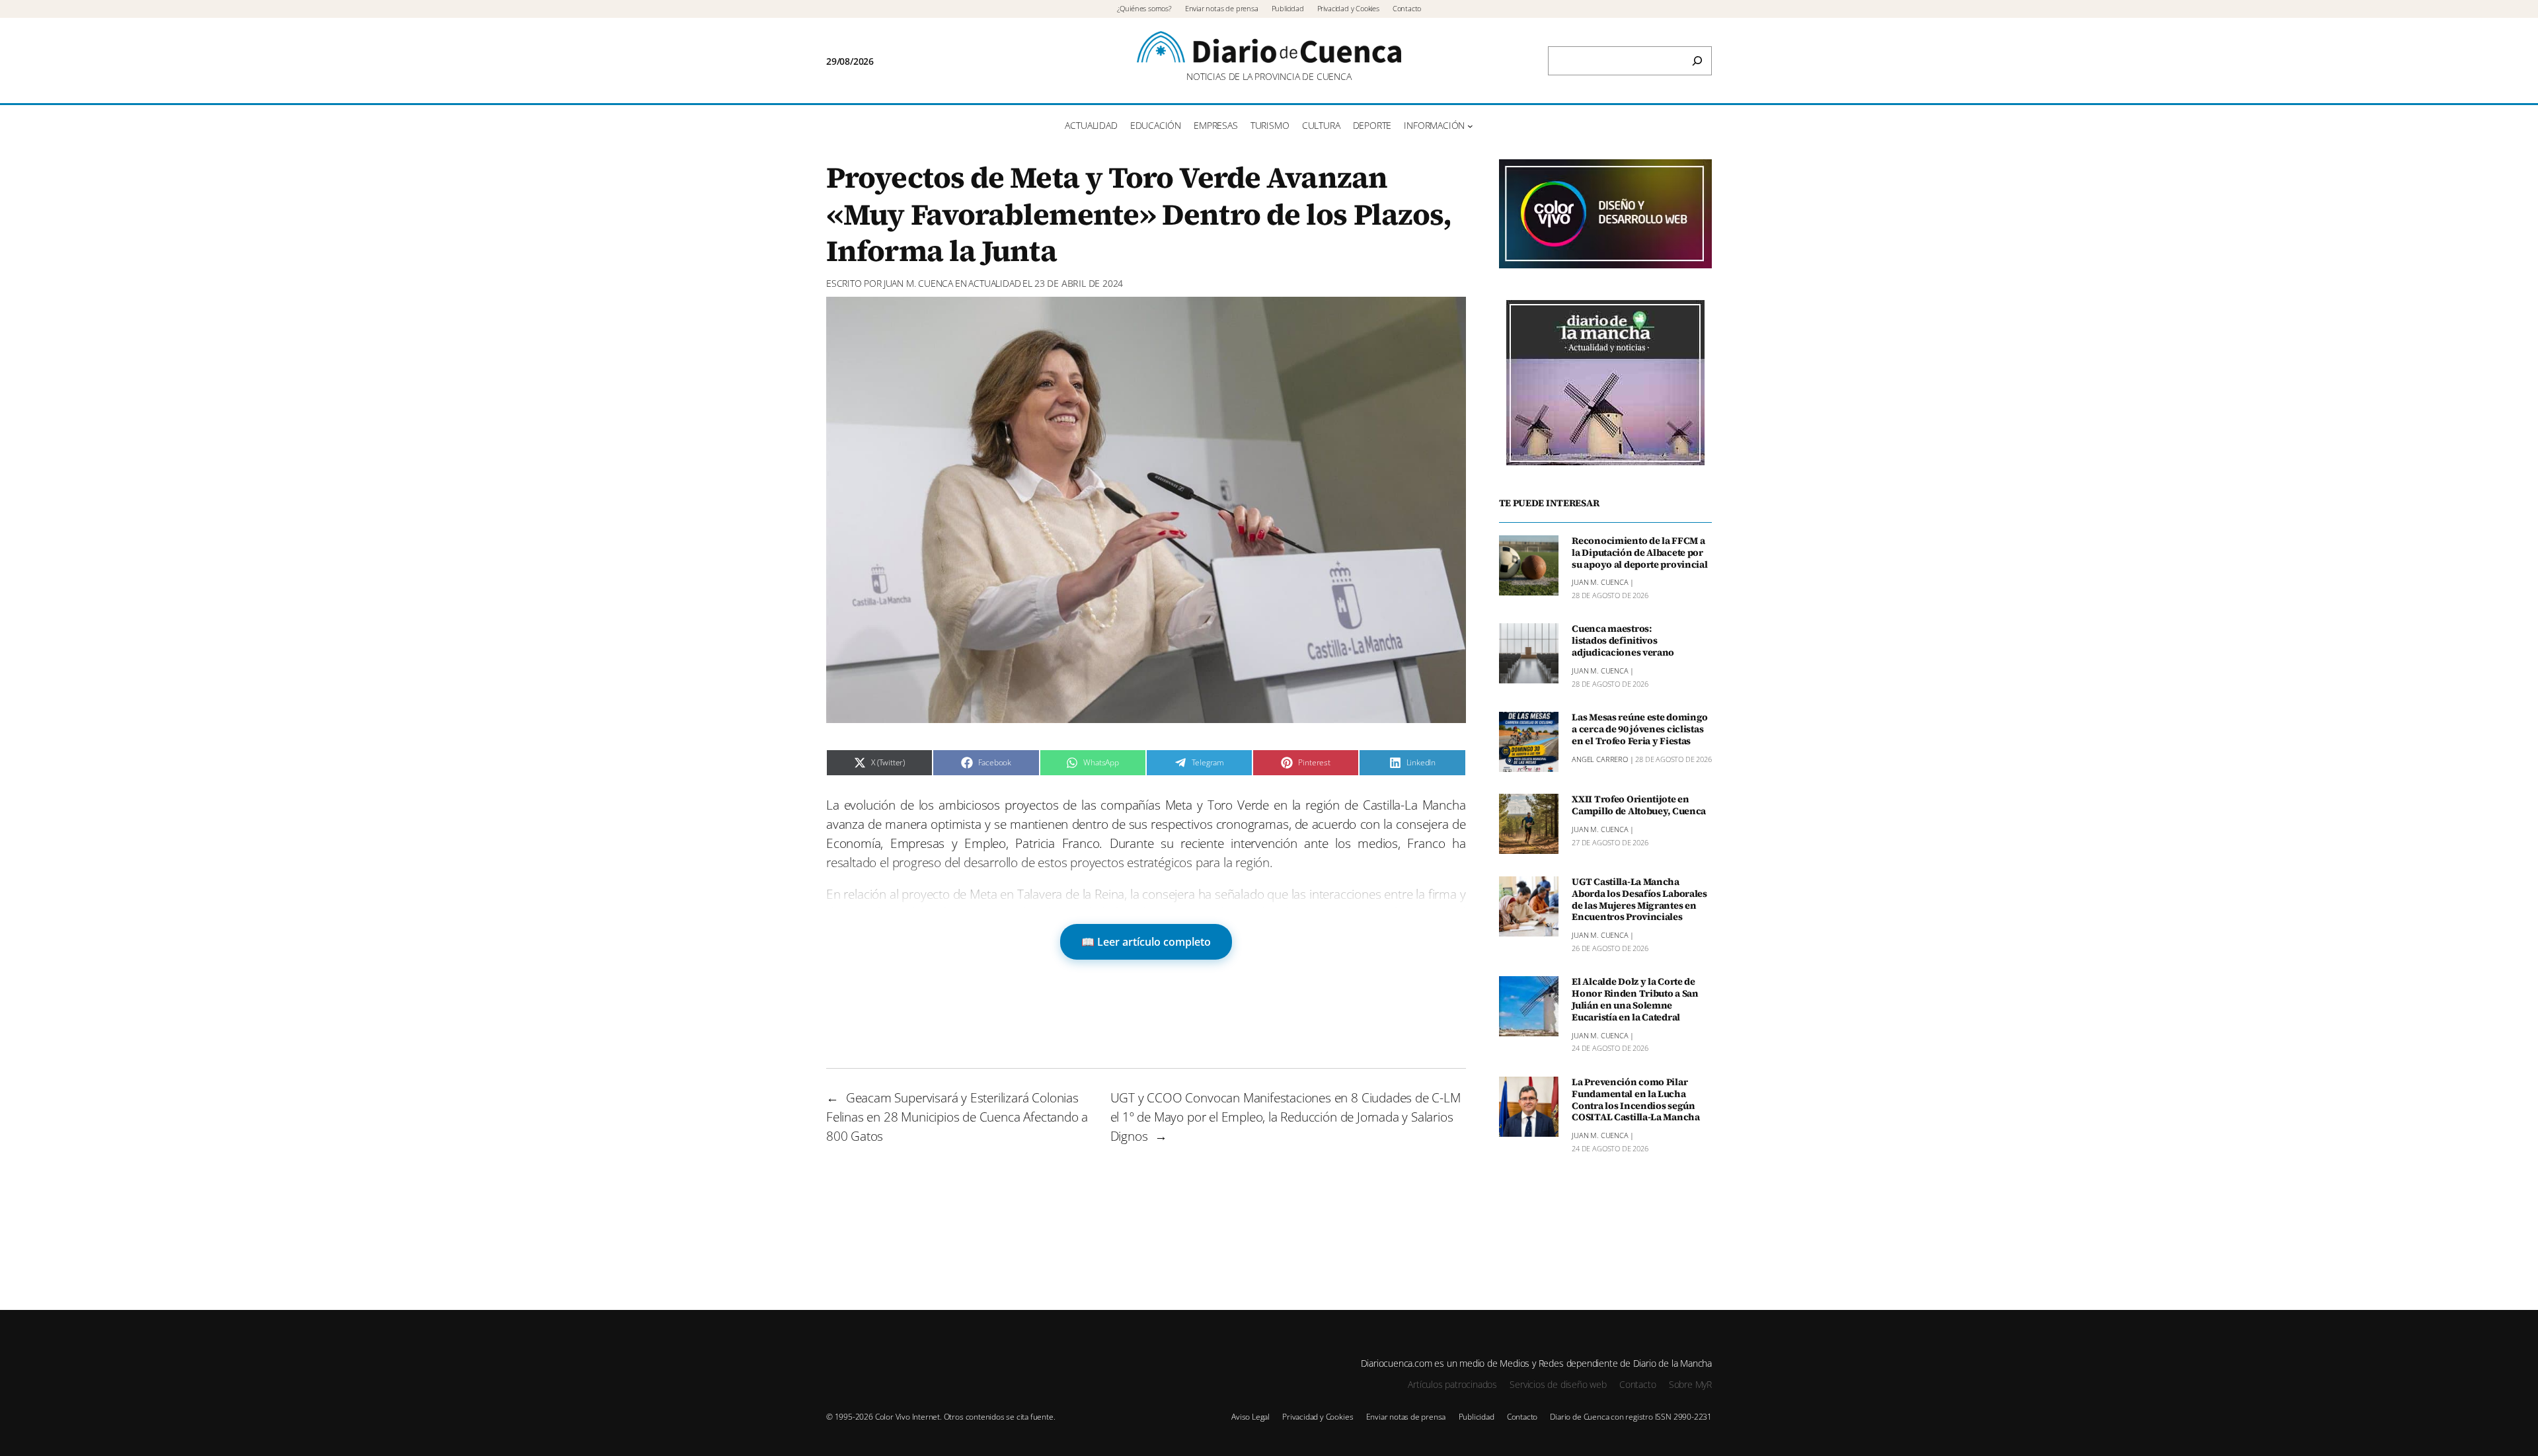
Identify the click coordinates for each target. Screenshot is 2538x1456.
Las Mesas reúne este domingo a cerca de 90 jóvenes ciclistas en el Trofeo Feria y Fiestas (1640, 730)
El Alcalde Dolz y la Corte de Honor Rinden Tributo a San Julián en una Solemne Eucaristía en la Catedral (1635, 1000)
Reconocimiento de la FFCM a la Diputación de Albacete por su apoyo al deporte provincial (1639, 553)
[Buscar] (1697, 61)
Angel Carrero (1600, 759)
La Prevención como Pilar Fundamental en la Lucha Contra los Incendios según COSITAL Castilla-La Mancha (1636, 1100)
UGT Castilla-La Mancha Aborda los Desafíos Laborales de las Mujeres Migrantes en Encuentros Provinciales (1639, 900)
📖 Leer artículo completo (1146, 942)
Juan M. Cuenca (918, 283)
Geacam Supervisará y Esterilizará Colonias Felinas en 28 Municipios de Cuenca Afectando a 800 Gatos (957, 1117)
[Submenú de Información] (1470, 126)
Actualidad (994, 283)
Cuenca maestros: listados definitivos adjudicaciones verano (1623, 641)
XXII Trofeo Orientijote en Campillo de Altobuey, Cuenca (1639, 806)
